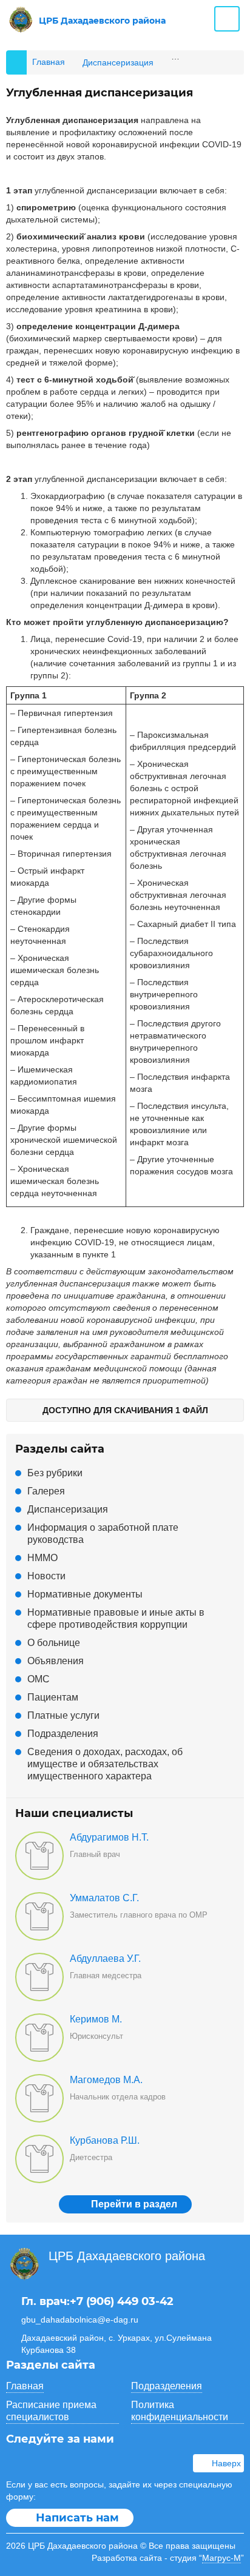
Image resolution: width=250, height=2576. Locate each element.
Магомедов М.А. (106, 2080)
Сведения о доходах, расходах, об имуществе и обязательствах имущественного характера (105, 1764)
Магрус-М (221, 2558)
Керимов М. (96, 2019)
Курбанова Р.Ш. (105, 2140)
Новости (46, 1576)
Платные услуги (63, 1715)
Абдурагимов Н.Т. (109, 1837)
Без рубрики (55, 1473)
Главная (25, 2386)
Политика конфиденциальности (180, 2411)
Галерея (46, 1491)
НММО (42, 1558)
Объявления (56, 1661)
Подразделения (63, 1734)
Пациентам (53, 1697)
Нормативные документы (85, 1594)
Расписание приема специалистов (51, 2411)
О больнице (54, 1643)
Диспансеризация (68, 1509)
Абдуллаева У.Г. (105, 1959)
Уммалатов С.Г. (104, 1898)
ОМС (39, 1679)
